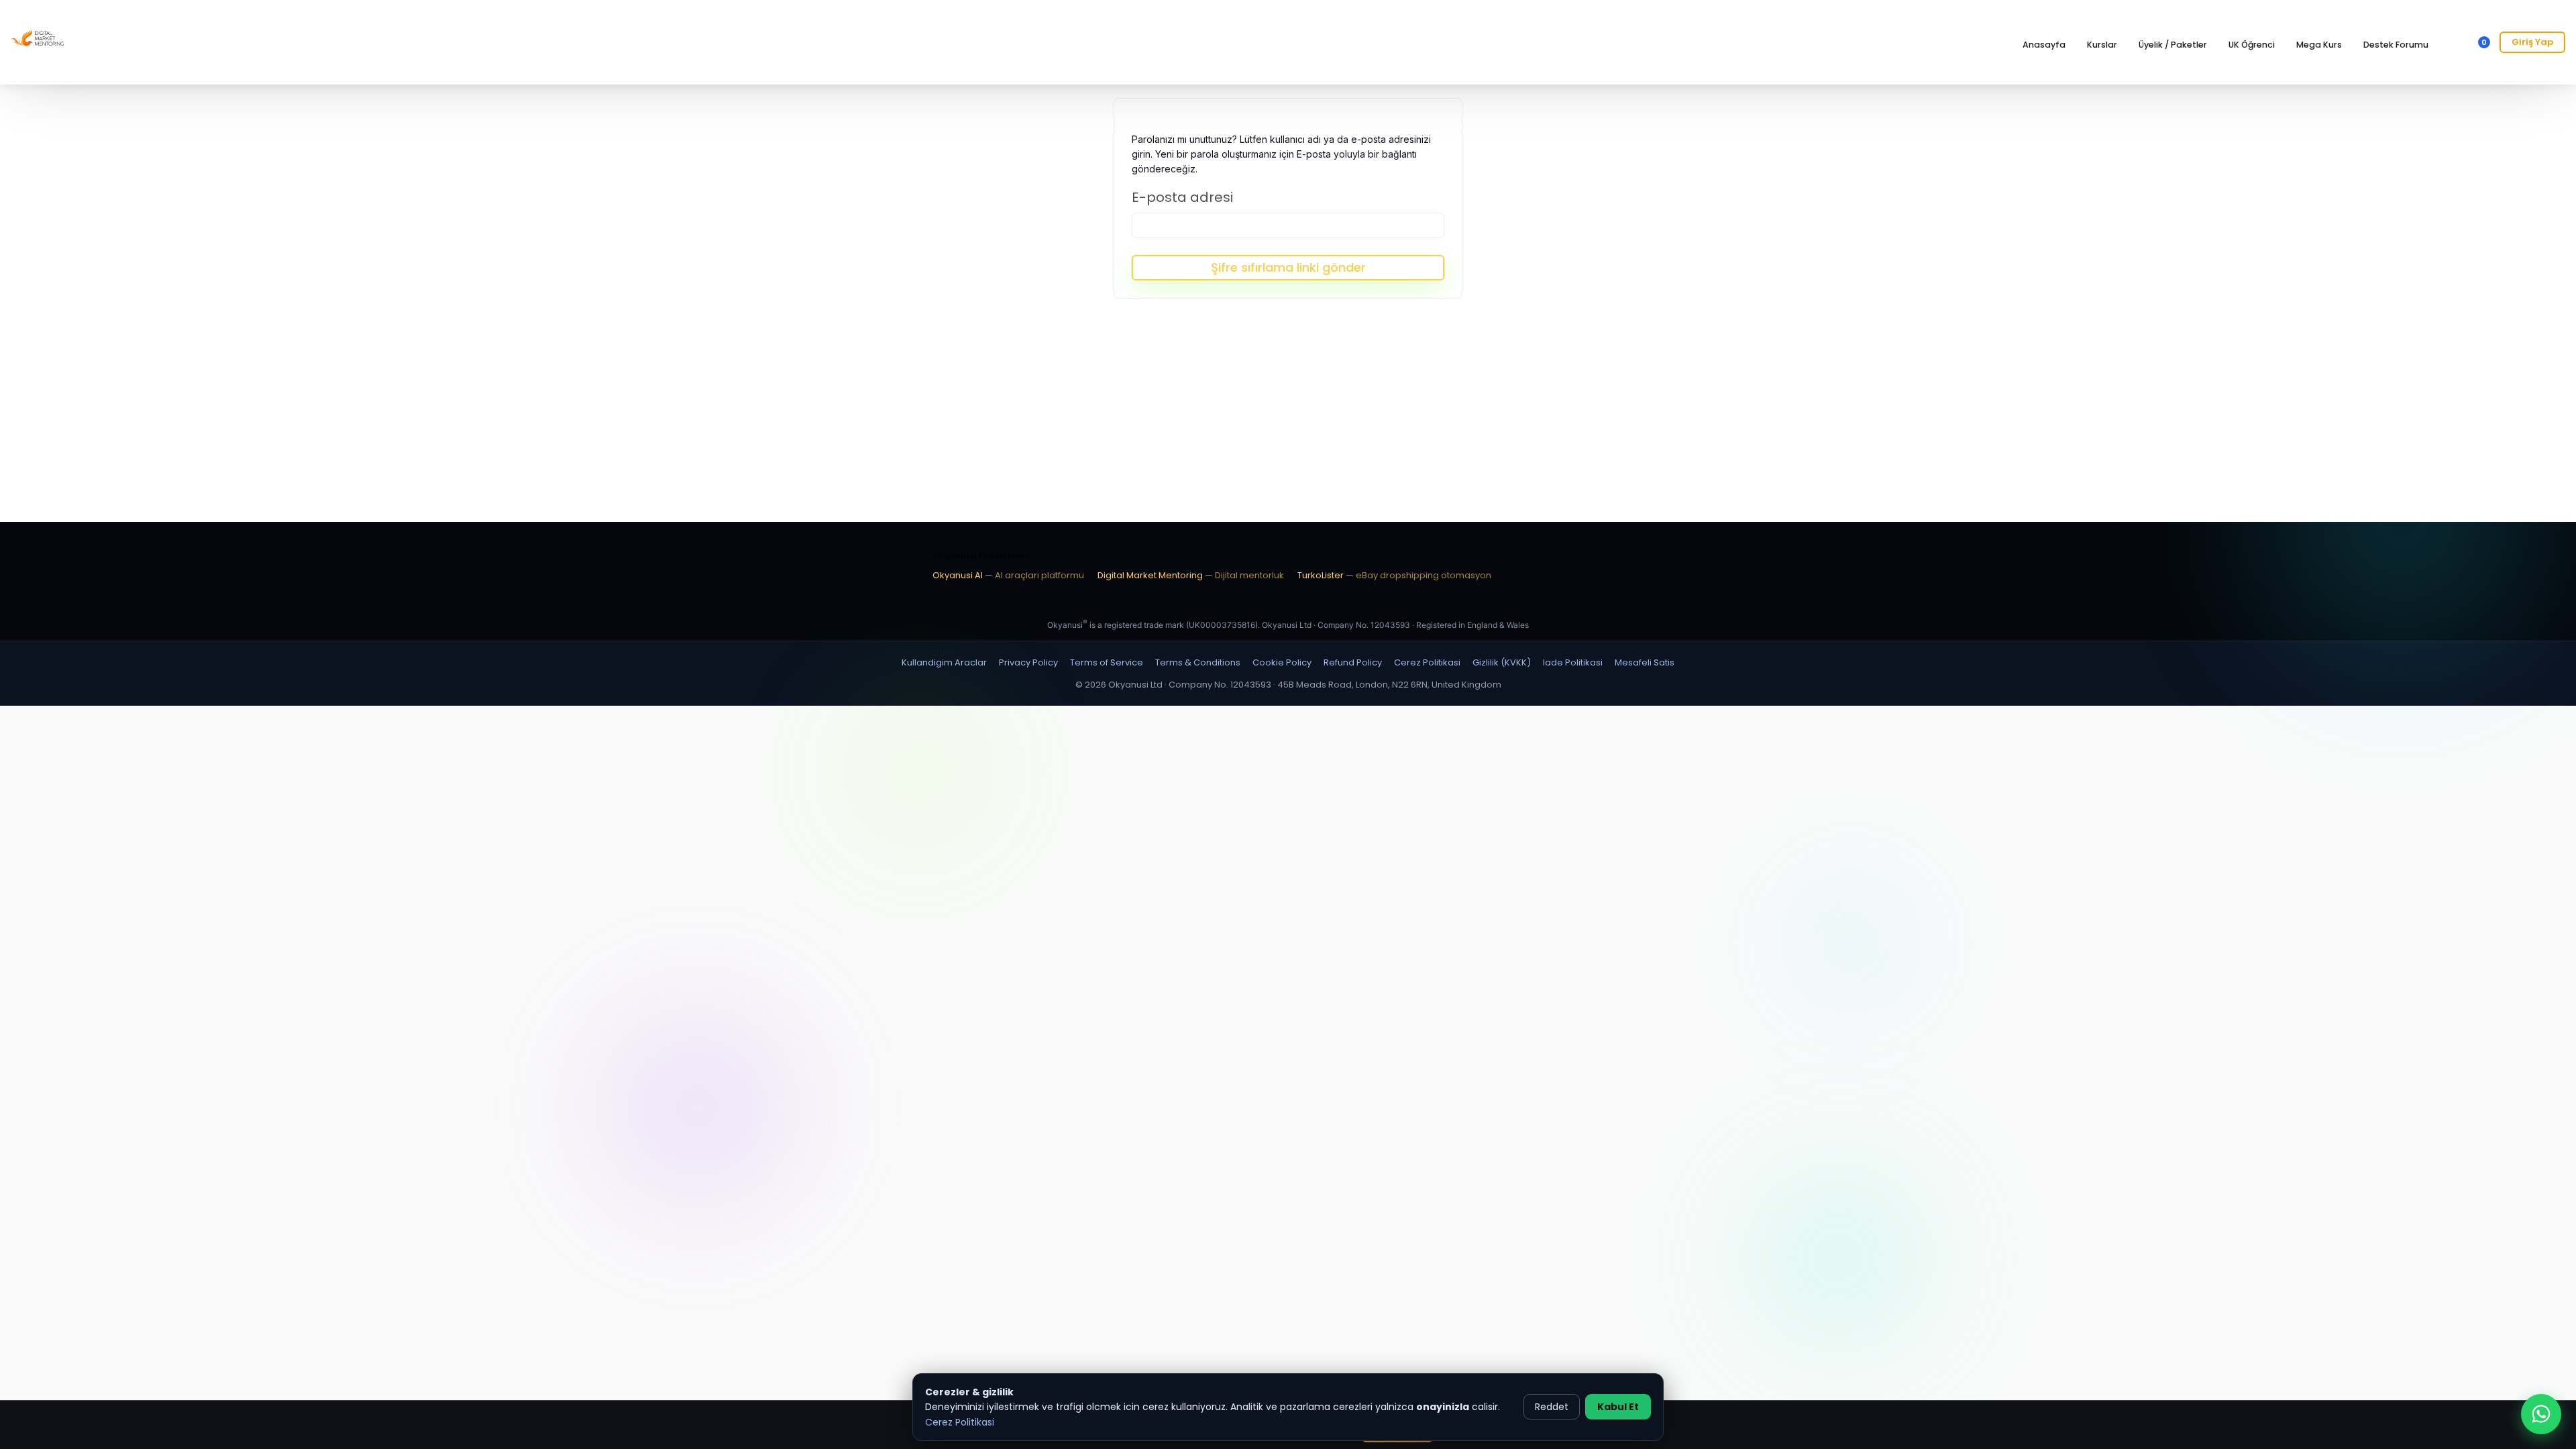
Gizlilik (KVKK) (1502, 662)
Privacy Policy (1028, 662)
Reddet (1552, 1407)
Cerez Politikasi (960, 1422)
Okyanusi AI (1008, 575)
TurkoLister (1394, 575)
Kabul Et (1618, 1407)
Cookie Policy (1282, 662)
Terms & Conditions (1198, 662)
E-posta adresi (1182, 197)
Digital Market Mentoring (1191, 575)
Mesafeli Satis (1645, 662)
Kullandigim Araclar (944, 662)
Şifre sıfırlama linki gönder (1288, 267)
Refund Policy (1353, 662)
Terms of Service (1107, 662)
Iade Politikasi (1573, 662)
